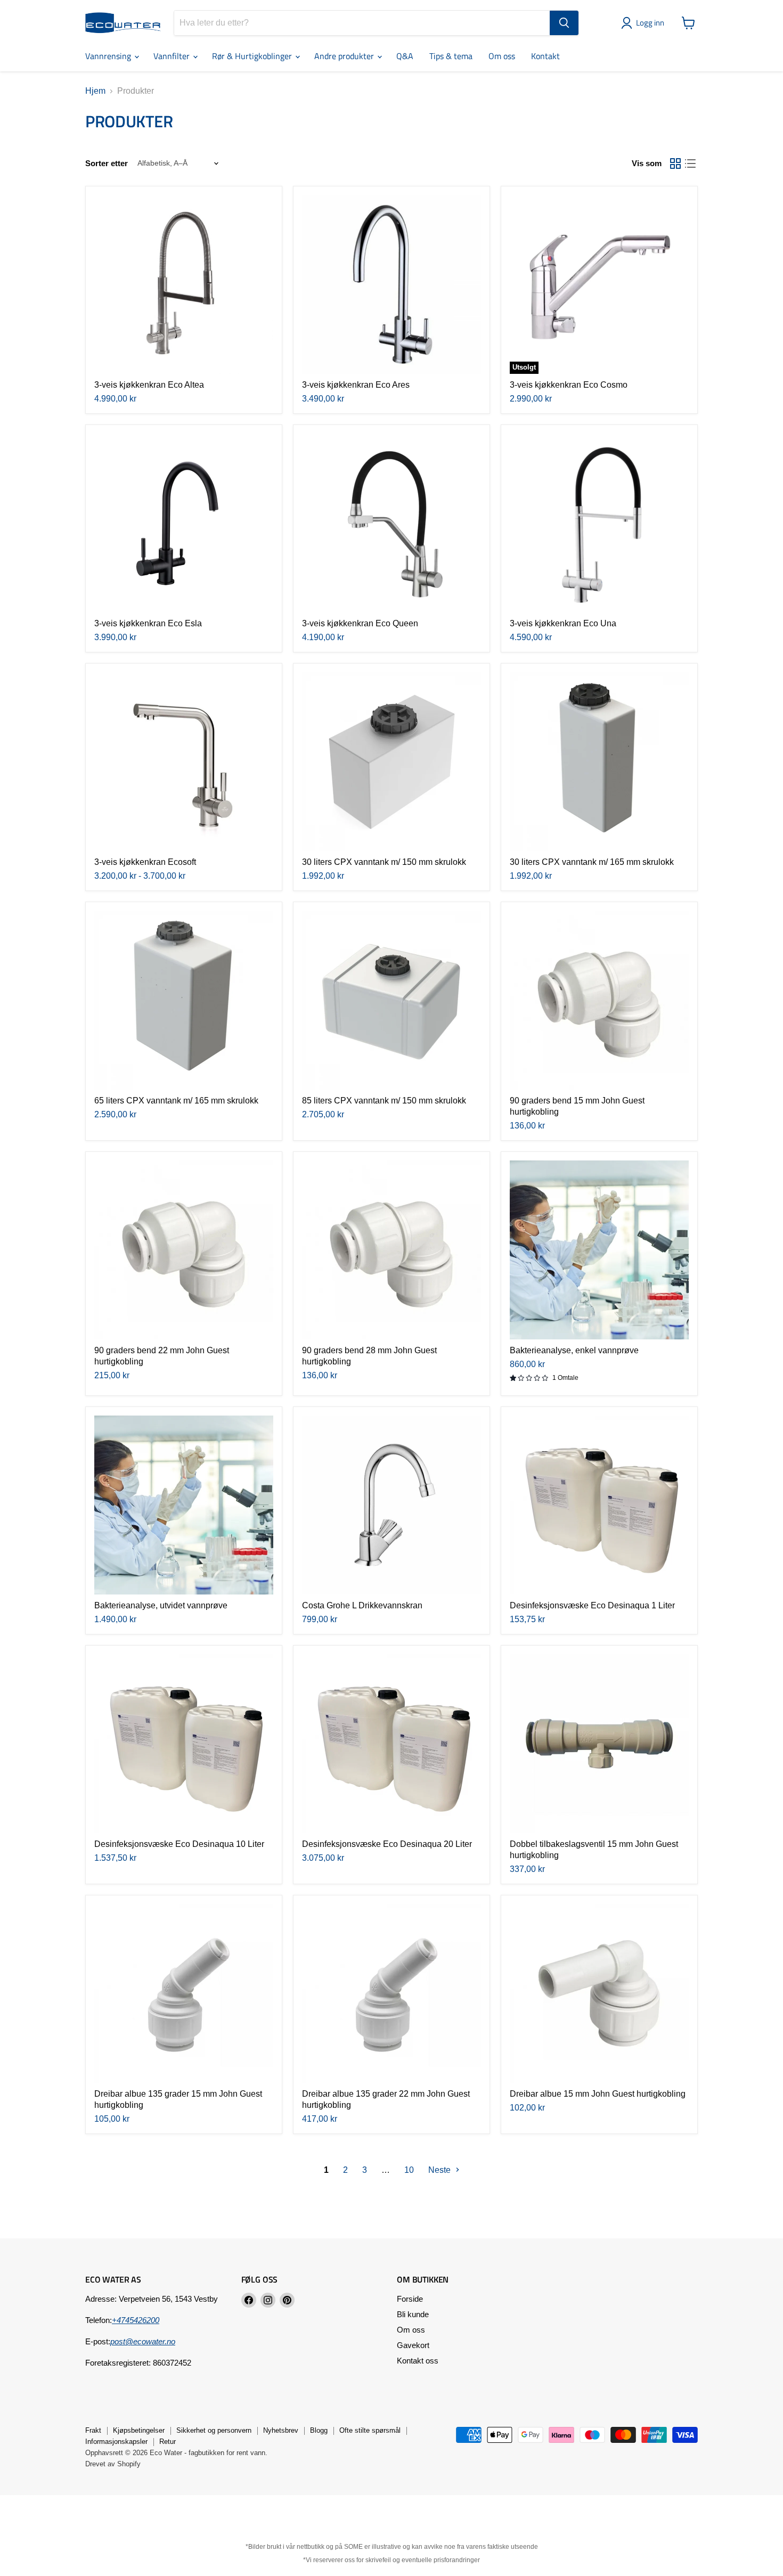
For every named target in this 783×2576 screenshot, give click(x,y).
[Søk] (564, 23)
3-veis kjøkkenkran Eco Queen (360, 623)
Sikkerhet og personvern (214, 2430)
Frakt (93, 2430)
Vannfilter (173, 56)
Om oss (502, 56)
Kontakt (545, 56)
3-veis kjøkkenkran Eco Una (563, 623)
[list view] (690, 163)
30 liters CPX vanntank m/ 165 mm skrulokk (592, 862)
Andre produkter (345, 56)
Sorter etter (107, 163)
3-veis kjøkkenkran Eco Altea (149, 385)
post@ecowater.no (143, 2341)
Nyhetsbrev (281, 2430)
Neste (441, 2170)
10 (409, 2170)
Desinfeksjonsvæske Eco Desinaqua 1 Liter (592, 1605)
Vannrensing (109, 56)
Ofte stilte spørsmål (370, 2430)
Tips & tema (451, 56)
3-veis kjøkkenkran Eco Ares (356, 385)
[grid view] (675, 163)
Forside (410, 2299)
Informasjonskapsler (116, 2442)
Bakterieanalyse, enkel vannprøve (574, 1350)
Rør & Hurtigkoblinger (253, 56)
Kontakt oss (418, 2361)
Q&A (405, 56)
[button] (645, 23)
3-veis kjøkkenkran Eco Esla (148, 623)
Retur (168, 2442)
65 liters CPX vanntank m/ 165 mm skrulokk (176, 1101)
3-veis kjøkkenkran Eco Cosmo (569, 385)
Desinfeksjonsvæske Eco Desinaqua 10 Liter (179, 1844)
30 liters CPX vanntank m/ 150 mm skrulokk (384, 862)
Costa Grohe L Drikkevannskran (362, 1605)
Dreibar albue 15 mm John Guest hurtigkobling (598, 2094)
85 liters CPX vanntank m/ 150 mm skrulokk (384, 1101)
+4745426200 (136, 2320)
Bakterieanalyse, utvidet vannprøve (161, 1605)
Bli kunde (413, 2314)
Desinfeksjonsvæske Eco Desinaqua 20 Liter (387, 1844)
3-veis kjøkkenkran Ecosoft (145, 862)
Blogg (319, 2430)
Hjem (95, 91)
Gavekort (413, 2345)
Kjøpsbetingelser (139, 2430)
